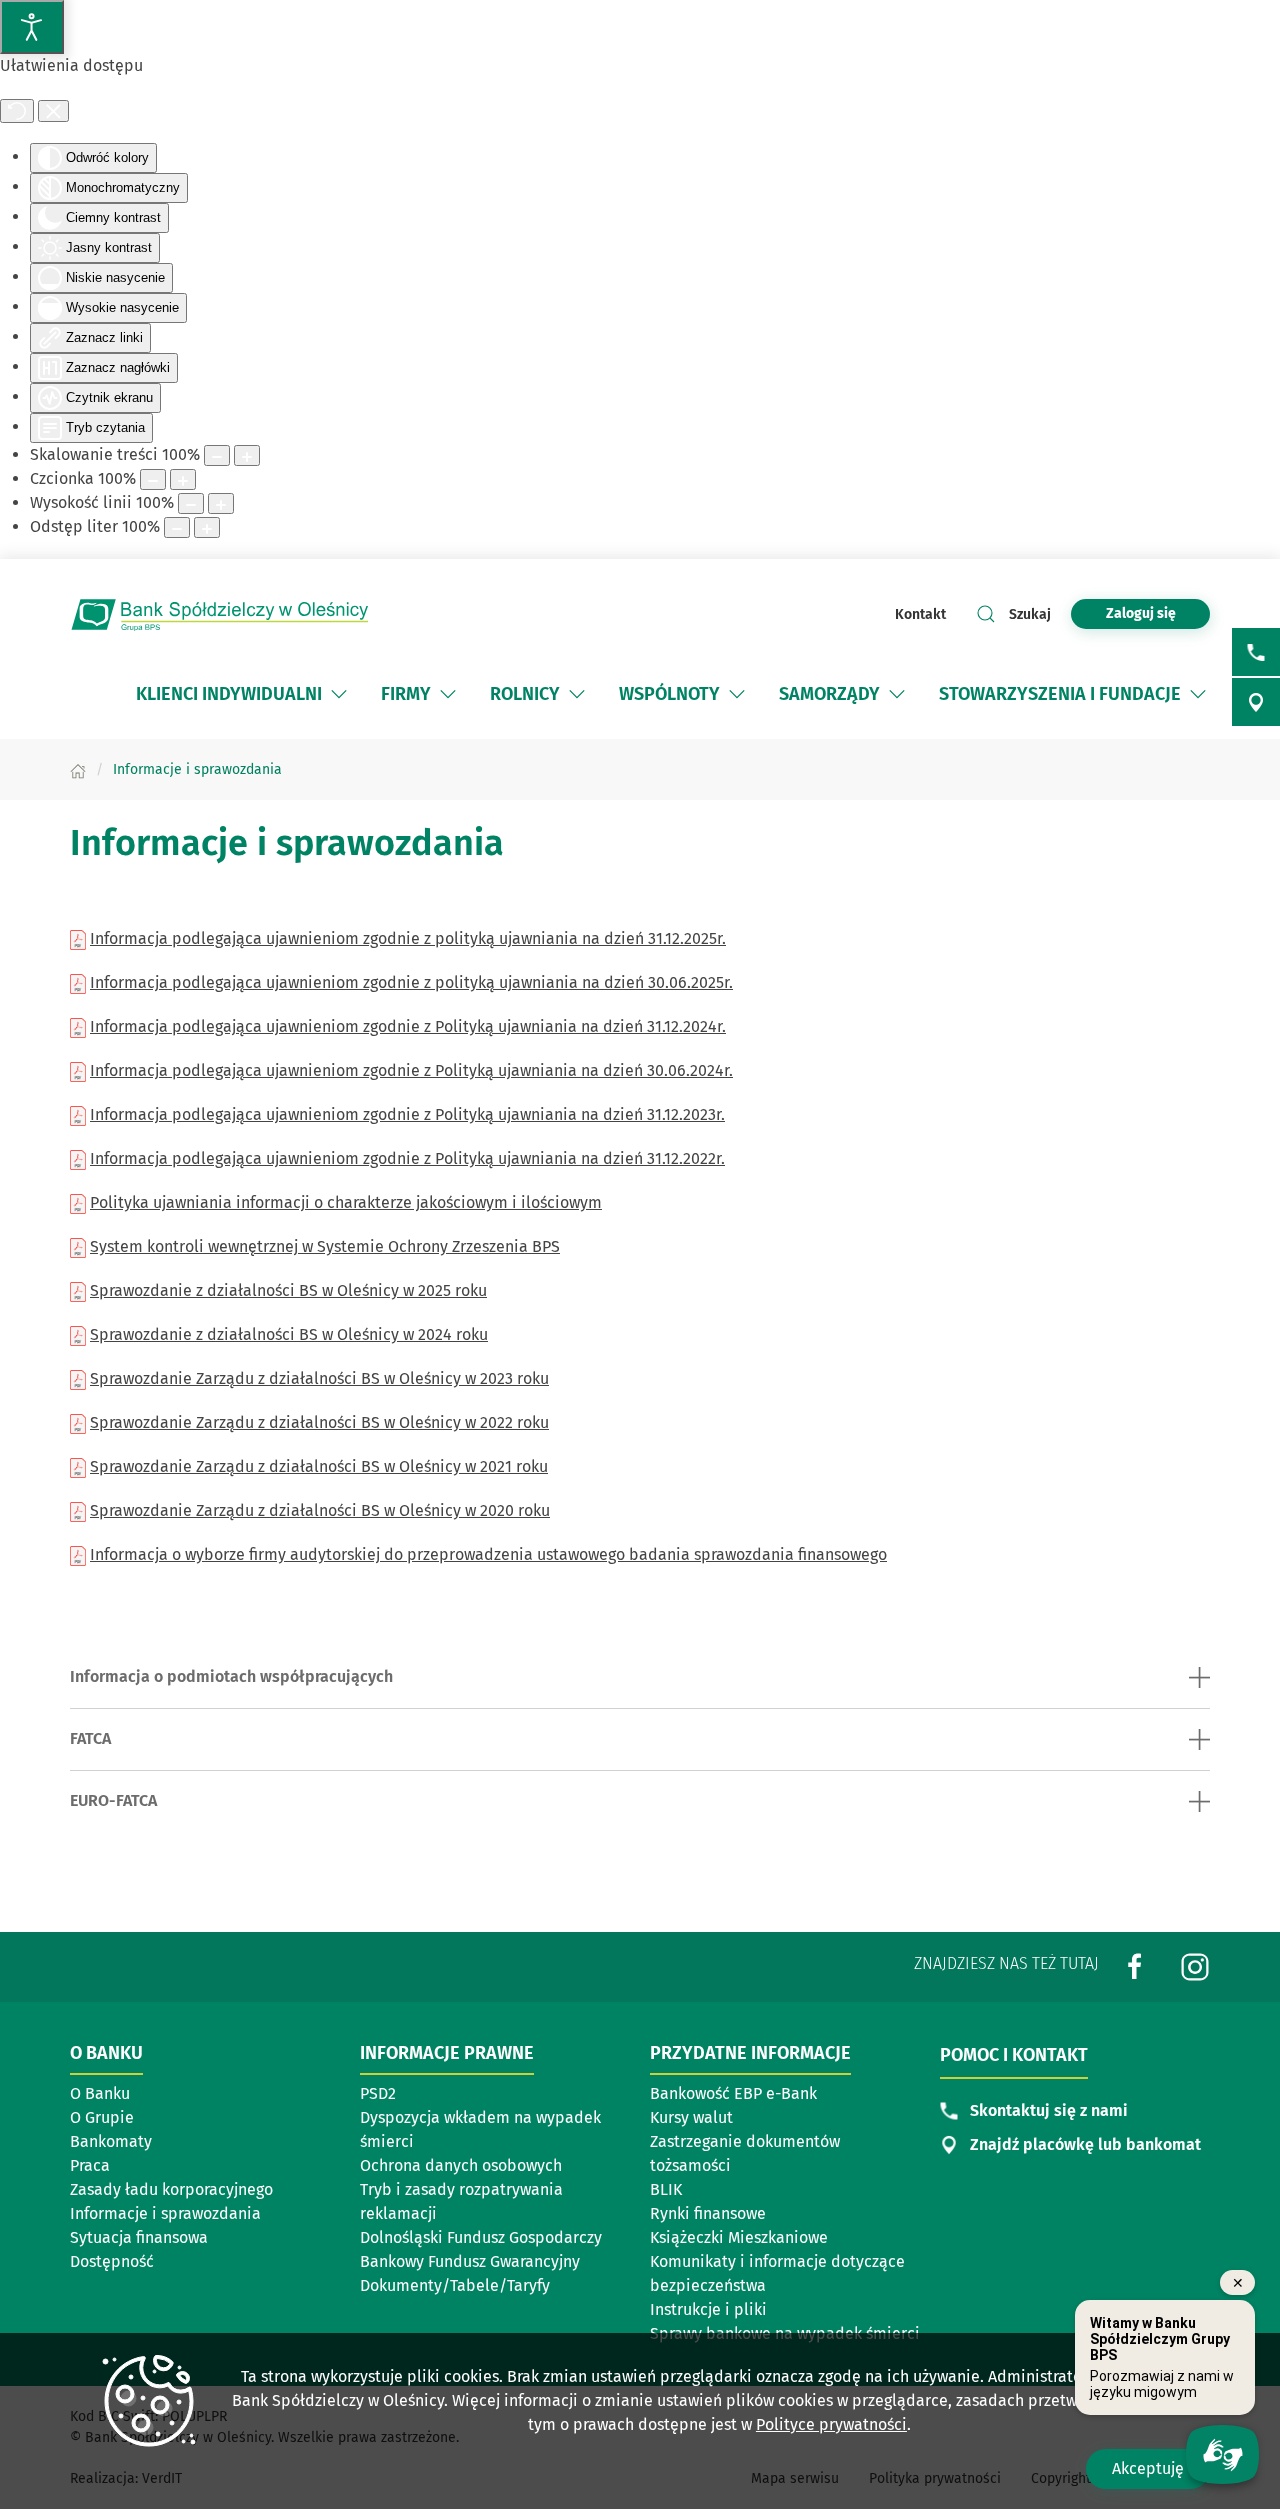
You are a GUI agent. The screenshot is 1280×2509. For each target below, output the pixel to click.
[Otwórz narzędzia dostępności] (32, 27)
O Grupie (164, 2119)
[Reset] (17, 111)
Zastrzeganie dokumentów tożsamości (745, 2153)
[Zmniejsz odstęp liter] (177, 527)
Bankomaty (164, 2143)
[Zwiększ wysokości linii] (221, 503)
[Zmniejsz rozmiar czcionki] (153, 479)
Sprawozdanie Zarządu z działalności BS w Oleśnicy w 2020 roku (320, 1510)
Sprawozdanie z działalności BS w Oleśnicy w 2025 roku (288, 1290)
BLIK (666, 2189)
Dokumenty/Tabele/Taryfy (455, 2285)
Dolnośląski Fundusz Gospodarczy (481, 2237)
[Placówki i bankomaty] (1256, 702)
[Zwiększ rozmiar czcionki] (183, 479)
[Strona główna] (78, 769)
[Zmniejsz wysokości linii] (191, 503)
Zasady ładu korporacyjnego (171, 2189)
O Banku (100, 2093)
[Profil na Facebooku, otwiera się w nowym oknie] (1135, 1965)
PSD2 (378, 2093)
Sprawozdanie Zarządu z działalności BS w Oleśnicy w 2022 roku (319, 1422)
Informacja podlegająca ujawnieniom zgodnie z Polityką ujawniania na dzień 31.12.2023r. (407, 1114)
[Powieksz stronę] (247, 455)
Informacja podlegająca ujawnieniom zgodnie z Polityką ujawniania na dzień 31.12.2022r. (407, 1158)
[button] (339, 694)
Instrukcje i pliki (708, 2309)
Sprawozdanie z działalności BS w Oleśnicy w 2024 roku (289, 1334)
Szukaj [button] (1030, 614)
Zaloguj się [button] (1141, 613)
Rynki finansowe (708, 2213)
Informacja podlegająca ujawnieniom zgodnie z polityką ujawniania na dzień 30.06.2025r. (411, 982)
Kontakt (920, 614)
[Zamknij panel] (53, 111)
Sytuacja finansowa (139, 2237)
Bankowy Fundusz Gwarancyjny (470, 2261)
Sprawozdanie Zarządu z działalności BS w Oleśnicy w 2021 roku (319, 1466)
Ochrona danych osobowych (461, 2165)
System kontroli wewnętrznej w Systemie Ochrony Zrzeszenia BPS (325, 1246)
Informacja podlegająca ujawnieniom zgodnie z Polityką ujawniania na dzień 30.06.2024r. (411, 1070)
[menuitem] (243, 694)
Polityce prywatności (831, 2424)
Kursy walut (691, 2117)
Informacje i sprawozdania (165, 2213)
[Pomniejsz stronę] (217, 455)
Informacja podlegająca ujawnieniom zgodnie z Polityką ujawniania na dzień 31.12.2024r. (408, 1026)
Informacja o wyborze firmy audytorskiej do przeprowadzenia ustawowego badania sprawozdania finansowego (488, 1554)
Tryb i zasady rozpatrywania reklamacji (461, 2201)
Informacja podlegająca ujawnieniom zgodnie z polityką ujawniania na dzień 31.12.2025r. (408, 938)
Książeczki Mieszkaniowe (739, 2237)
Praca (90, 2165)
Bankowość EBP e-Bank (733, 2093)
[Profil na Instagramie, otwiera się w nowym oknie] (1195, 1965)
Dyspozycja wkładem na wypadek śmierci (480, 2129)
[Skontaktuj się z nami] (1256, 652)
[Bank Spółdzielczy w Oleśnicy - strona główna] (220, 614)
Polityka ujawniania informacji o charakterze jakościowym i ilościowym (346, 1202)
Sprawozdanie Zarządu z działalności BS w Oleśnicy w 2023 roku (319, 1378)
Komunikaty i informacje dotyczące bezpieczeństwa (777, 2273)
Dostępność (112, 2261)
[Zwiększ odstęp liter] (207, 527)
